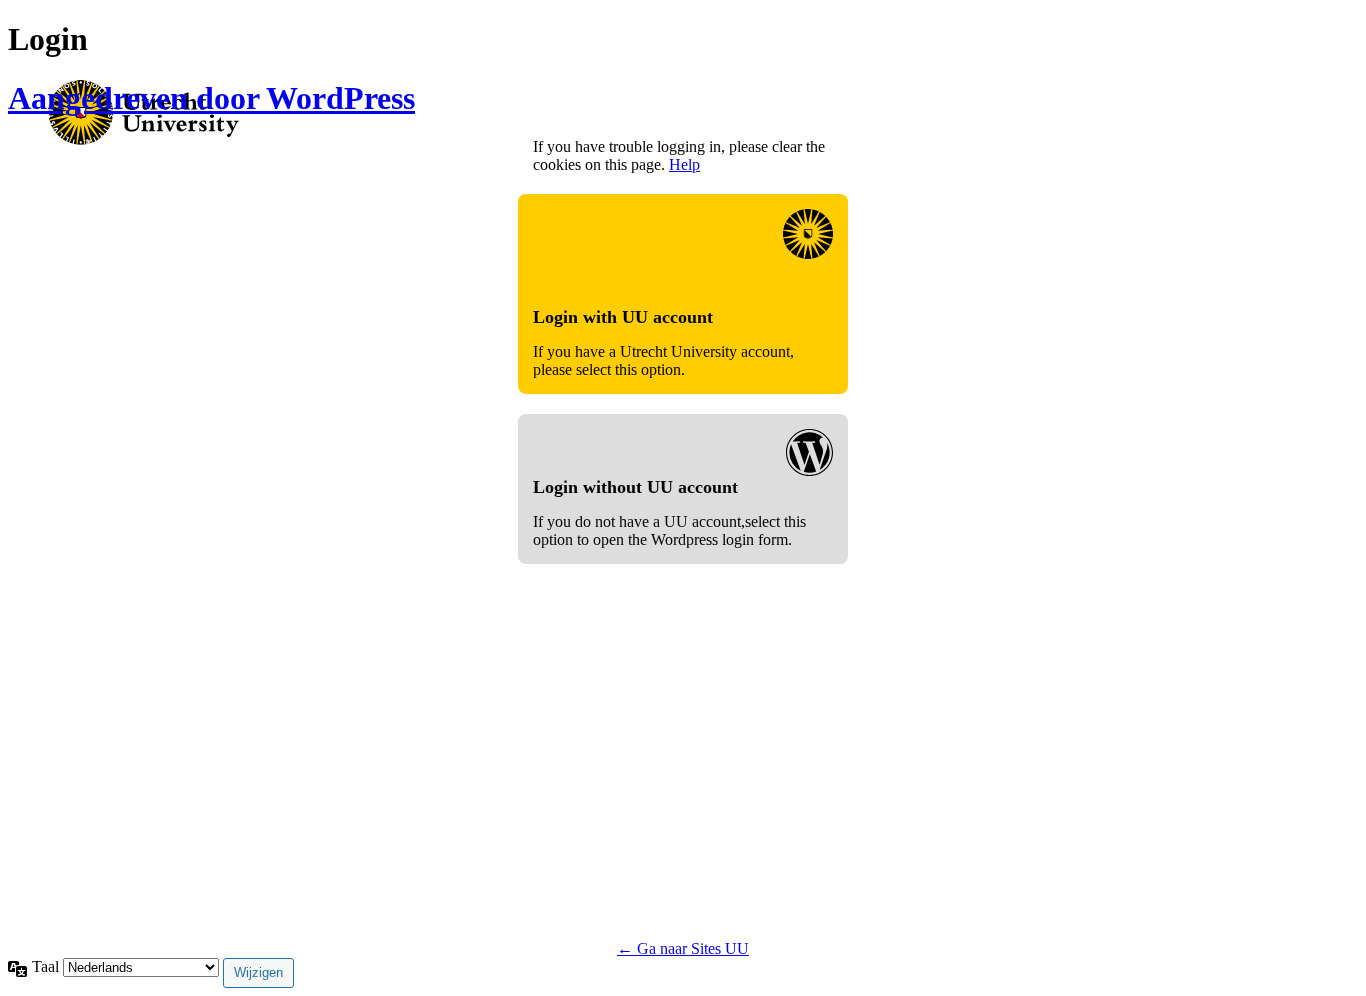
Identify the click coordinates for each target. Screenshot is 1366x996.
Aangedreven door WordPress (211, 98)
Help (684, 164)
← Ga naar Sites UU (683, 948)
